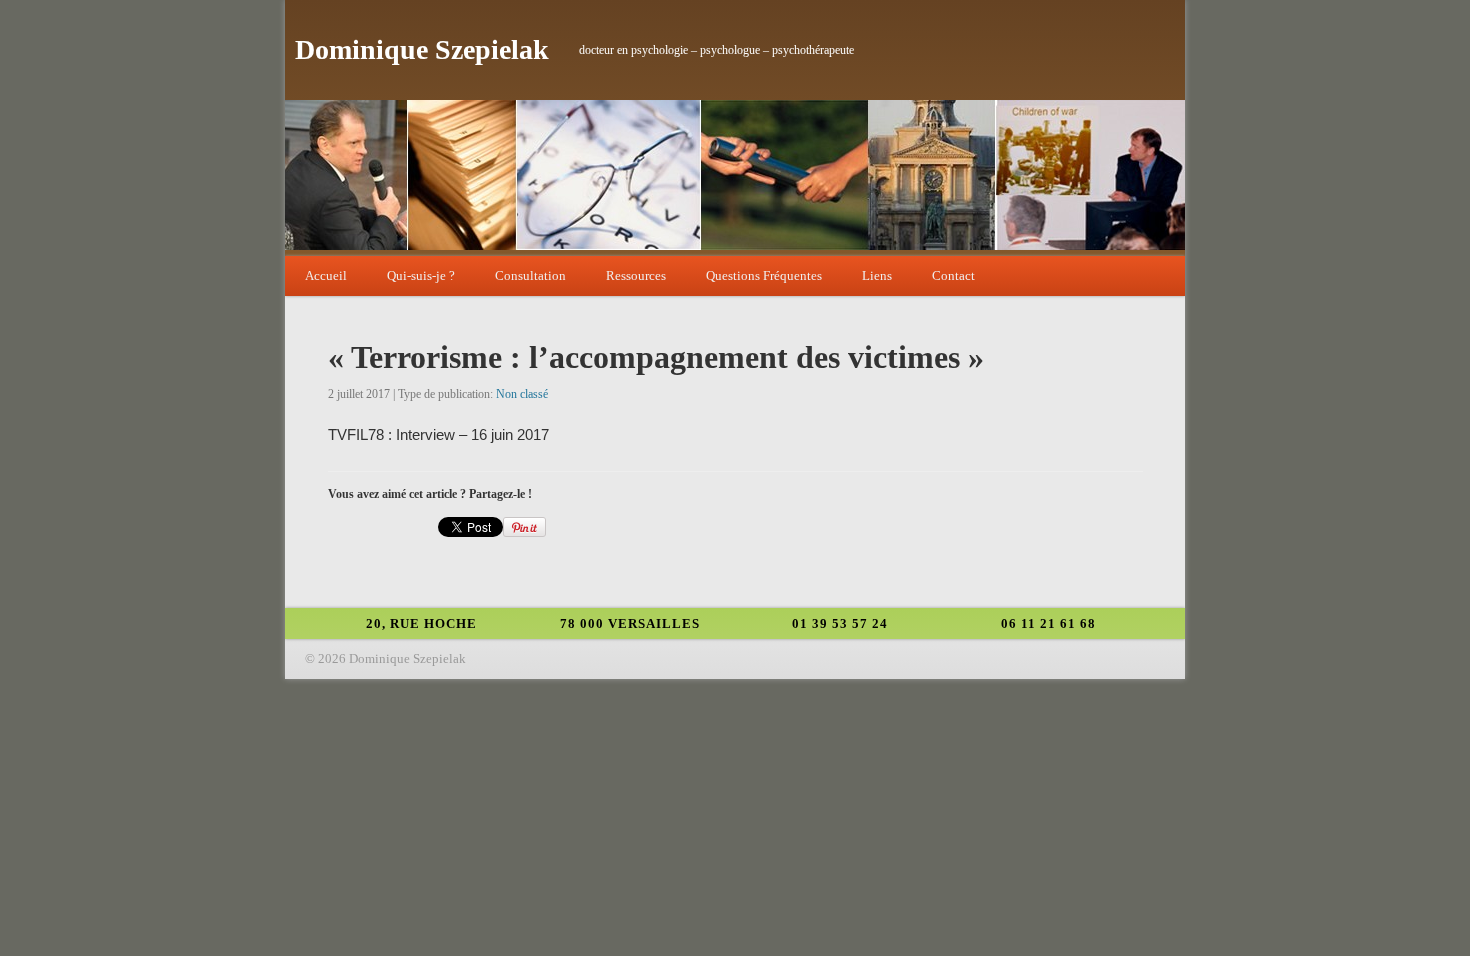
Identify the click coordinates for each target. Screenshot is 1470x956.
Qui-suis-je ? (421, 275)
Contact (953, 275)
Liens (877, 275)
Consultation (530, 275)
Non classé (522, 394)
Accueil (326, 275)
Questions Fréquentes (764, 275)
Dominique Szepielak (422, 49)
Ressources (636, 275)
